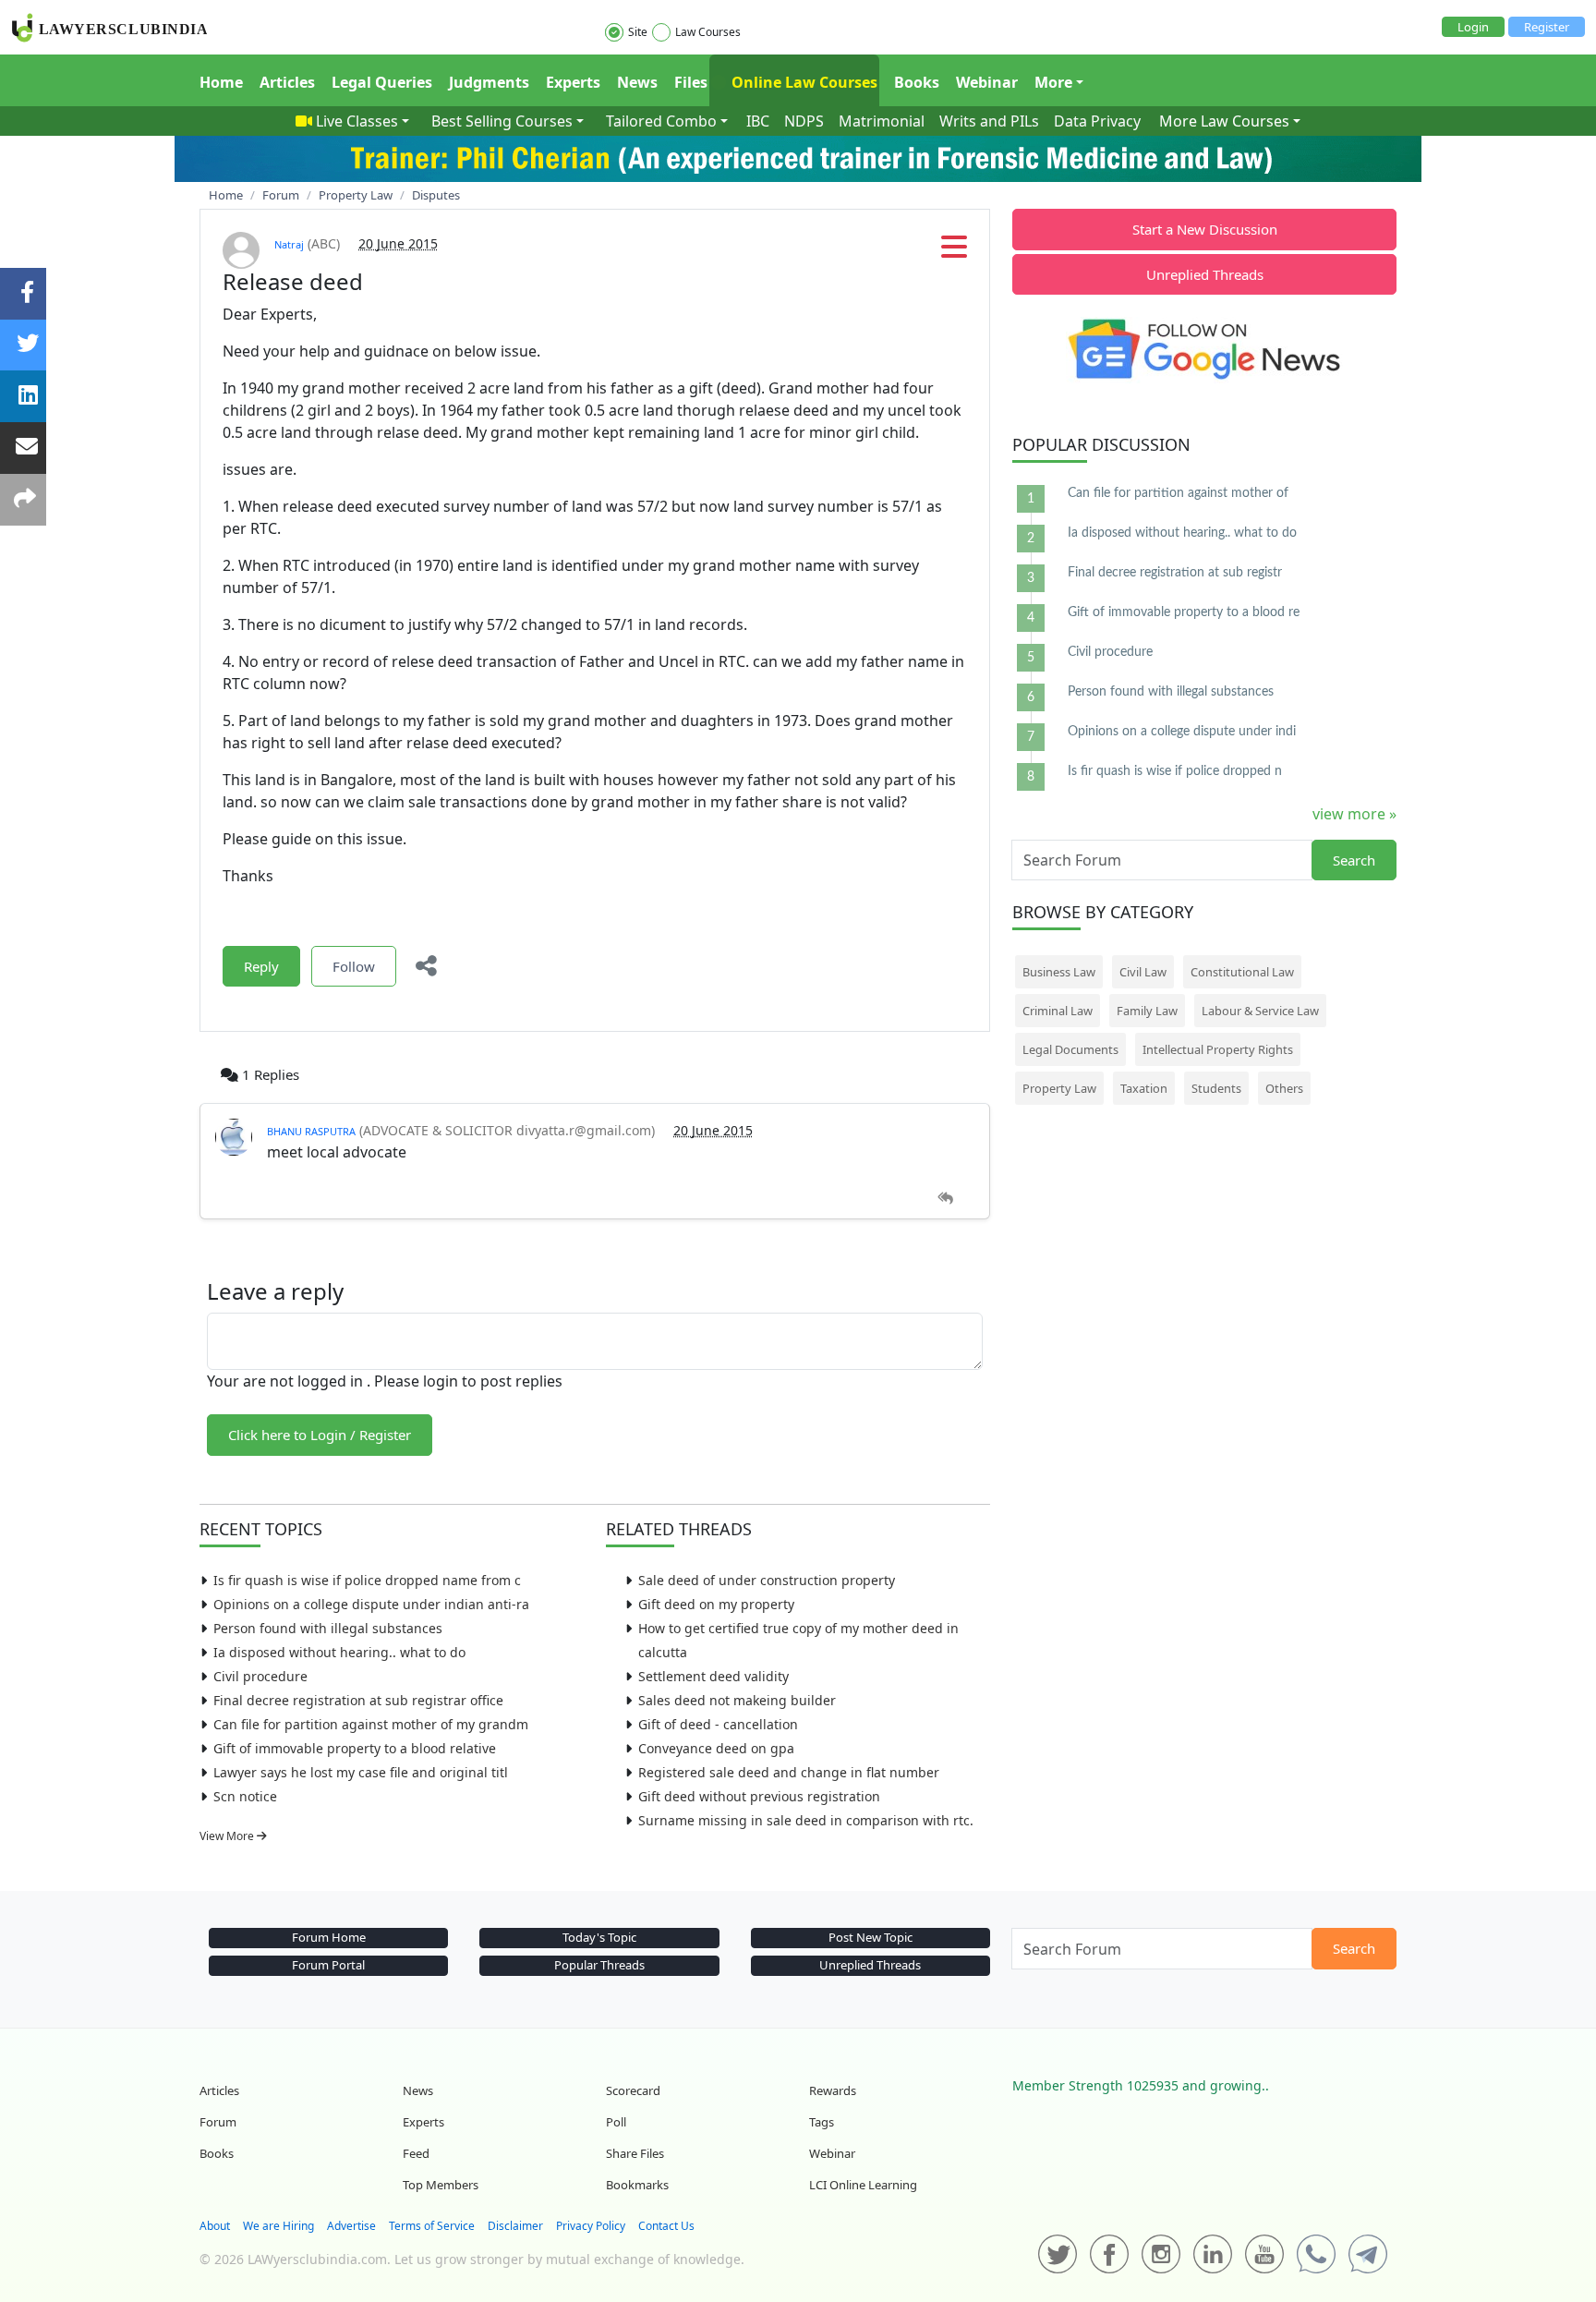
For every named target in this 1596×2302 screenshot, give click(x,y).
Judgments (489, 82)
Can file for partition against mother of (1178, 493)
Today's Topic (599, 1937)
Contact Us (666, 2226)
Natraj (289, 244)
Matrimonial (882, 121)
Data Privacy (1097, 121)
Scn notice (245, 1796)
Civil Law (1143, 972)
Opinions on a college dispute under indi (1182, 732)
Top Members (441, 2185)
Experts (573, 82)
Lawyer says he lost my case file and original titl (361, 1772)
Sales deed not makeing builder (737, 1700)
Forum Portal (328, 1965)
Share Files (635, 2153)
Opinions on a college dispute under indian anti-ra (371, 1604)
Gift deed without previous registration (759, 1796)
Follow (354, 966)
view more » (1354, 814)
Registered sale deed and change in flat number (789, 1772)
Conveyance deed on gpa (716, 1748)
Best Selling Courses (502, 121)
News (637, 82)
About (215, 2226)
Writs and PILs (989, 121)
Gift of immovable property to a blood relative (355, 1748)
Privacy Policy (591, 2226)
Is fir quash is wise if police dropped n (1175, 771)
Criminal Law (1058, 1011)
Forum (218, 2122)
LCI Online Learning (863, 2185)
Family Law (1147, 1011)
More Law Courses (1224, 121)
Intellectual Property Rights (1218, 1049)
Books (917, 82)
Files (691, 82)
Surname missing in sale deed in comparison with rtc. (806, 1820)
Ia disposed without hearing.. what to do (339, 1652)
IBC (758, 121)
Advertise (351, 2226)
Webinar (987, 82)
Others (1284, 1088)
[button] (954, 252)
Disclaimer (515, 2226)
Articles (287, 82)
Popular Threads (599, 1965)
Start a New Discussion (1205, 229)
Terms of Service (432, 2226)
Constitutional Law (1242, 972)
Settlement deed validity (713, 1676)
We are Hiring (278, 2226)
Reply (261, 966)
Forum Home (329, 1937)
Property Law (1059, 1088)
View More (228, 1836)
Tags (822, 2122)
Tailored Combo (661, 121)
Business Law (1059, 972)
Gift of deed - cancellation (718, 1724)
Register (1547, 27)
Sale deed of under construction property (767, 1580)
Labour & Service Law (1260, 1011)
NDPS (804, 121)
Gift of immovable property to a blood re (1184, 612)
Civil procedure (260, 1676)
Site (638, 32)
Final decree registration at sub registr (1175, 573)
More (1053, 82)
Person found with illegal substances (328, 1628)
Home (221, 82)
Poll (616, 2122)
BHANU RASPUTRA (311, 1131)
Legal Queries (382, 82)
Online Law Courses (803, 82)
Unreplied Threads (1205, 274)
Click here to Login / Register (320, 1435)
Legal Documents (1070, 1049)
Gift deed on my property (716, 1604)
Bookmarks (637, 2185)
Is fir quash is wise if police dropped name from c (367, 1580)
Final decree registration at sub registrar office (358, 1700)
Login (1473, 27)
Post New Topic (871, 1937)
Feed (416, 2153)
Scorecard (633, 2090)
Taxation (1144, 1088)
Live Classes (357, 121)
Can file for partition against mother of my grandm (371, 1724)
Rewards (833, 2090)
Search (1354, 860)
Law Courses (708, 32)
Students (1216, 1088)
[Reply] (945, 1199)
